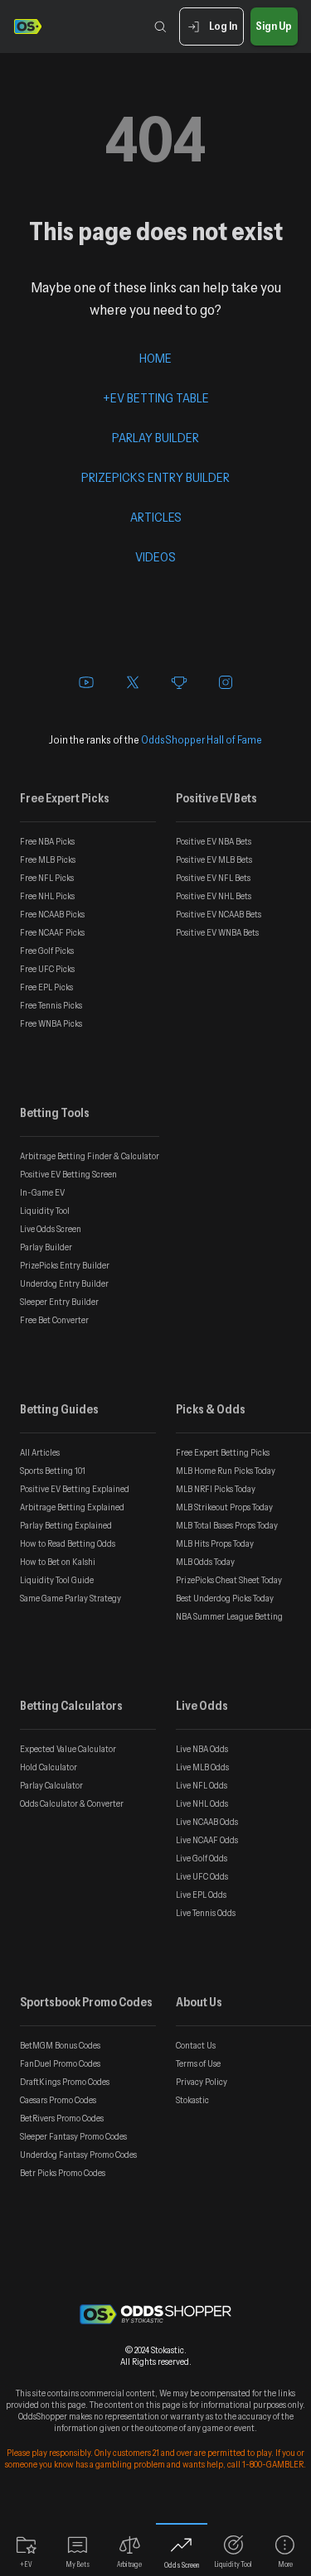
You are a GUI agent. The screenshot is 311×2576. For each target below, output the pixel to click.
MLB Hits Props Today (215, 1543)
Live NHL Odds (202, 1803)
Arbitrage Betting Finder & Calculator (90, 1156)
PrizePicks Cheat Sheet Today (229, 1580)
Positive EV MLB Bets (214, 859)
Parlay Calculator (51, 1785)
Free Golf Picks (47, 951)
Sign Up (274, 26)
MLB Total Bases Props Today (227, 1525)
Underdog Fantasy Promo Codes (78, 2155)
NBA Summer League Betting (229, 1616)
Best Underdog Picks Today (225, 1598)
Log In (223, 26)
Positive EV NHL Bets (214, 896)
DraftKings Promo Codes (65, 2082)
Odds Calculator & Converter (72, 1803)
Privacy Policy (202, 2082)
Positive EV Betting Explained (75, 1489)
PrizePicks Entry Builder (65, 1265)
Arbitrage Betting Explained (72, 1507)
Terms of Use (198, 2063)
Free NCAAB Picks (52, 914)
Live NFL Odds (202, 1785)
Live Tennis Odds (206, 1913)
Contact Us (196, 2045)
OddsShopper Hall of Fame (202, 739)
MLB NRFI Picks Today (216, 1489)
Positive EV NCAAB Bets (219, 914)
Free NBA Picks (47, 841)
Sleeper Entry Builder (59, 1302)
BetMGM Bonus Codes (60, 2045)
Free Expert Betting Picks (223, 1452)
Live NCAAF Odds (207, 1840)
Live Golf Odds (202, 1858)
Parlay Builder (46, 1247)
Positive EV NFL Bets (213, 878)
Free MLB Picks (48, 859)
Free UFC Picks (47, 969)
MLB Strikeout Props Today (224, 1507)
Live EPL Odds (201, 1895)
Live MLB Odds (202, 1767)
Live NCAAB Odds (207, 1822)
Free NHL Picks (47, 896)
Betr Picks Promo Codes (63, 2173)
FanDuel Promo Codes (60, 2063)
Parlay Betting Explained (66, 1525)
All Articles (40, 1452)
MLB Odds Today (205, 1562)
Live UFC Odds (202, 1876)
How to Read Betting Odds (68, 1543)
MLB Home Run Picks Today (226, 1471)
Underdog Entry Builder (64, 1283)
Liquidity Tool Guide (57, 1580)
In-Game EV (42, 1192)
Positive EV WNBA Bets (217, 932)
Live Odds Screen (51, 1229)
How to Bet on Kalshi (58, 1562)
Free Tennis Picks (51, 1005)
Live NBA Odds (202, 1749)
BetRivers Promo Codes (62, 2118)
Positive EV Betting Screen (68, 1174)
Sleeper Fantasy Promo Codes (73, 2136)
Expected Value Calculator (68, 1749)
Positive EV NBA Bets (214, 841)
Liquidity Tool (45, 1211)
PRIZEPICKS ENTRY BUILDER (155, 477)
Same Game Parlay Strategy (70, 1598)
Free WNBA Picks (51, 1023)
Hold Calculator (49, 1767)
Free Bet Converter (54, 1320)
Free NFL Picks (47, 878)
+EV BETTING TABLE (156, 397)
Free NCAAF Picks (52, 932)
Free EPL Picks (46, 987)
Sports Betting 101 (53, 1471)
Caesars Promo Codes (58, 2100)
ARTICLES (156, 517)
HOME (155, 358)
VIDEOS (155, 556)
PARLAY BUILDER (155, 437)
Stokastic (192, 2100)
